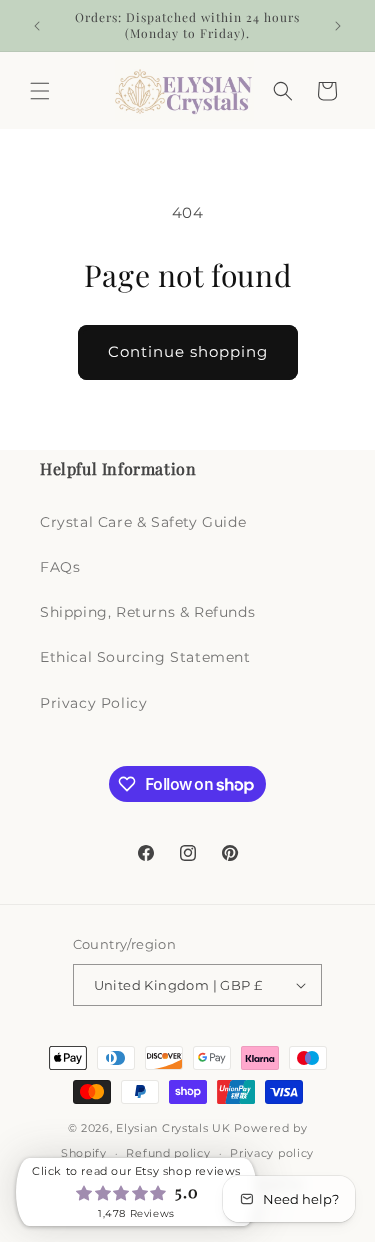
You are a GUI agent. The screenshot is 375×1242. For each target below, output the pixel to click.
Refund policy (168, 1153)
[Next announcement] (338, 26)
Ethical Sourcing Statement (145, 657)
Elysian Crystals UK (173, 1128)
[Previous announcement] (37, 26)
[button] (40, 91)
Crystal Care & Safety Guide (143, 522)
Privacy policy (272, 1153)
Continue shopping (188, 351)
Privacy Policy (93, 703)
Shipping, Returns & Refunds (147, 612)
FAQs (60, 567)
